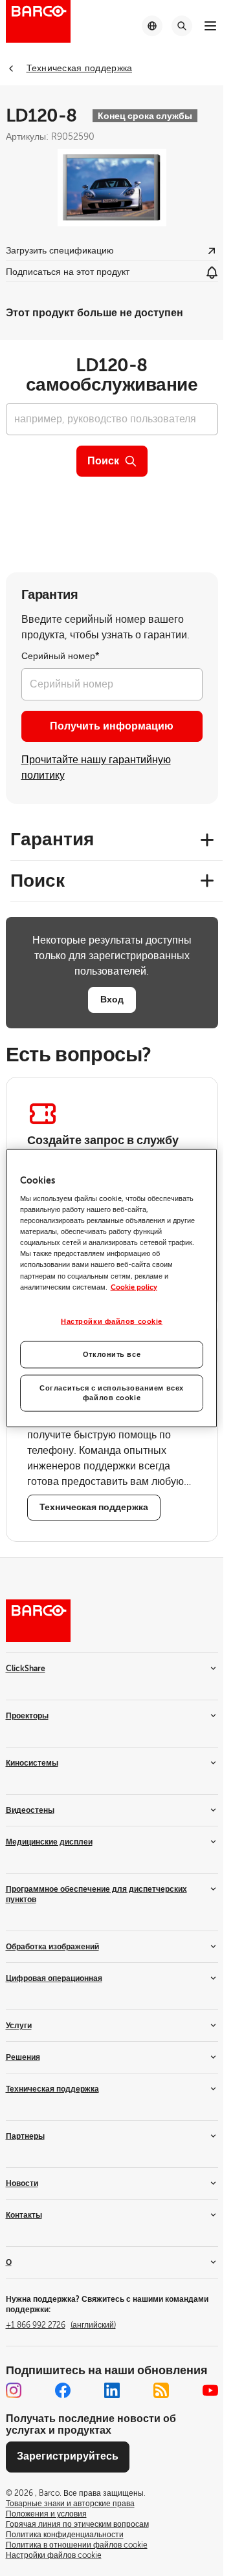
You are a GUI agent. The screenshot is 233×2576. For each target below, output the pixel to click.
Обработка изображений (52, 1947)
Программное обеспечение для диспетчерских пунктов (96, 1894)
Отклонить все (112, 1354)
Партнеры (25, 2136)
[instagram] (14, 2390)
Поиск (103, 461)
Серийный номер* (61, 656)
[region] (112, 1288)
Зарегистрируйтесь (68, 2456)
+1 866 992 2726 (61, 2325)
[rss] (161, 2390)
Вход (112, 999)
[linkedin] (112, 2390)
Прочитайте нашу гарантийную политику (96, 768)
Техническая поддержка (52, 2089)
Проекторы (27, 1716)
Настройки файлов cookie (112, 1321)
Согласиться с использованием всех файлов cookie (112, 1393)
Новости (22, 2183)
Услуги (19, 2026)
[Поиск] (182, 26)
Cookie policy (134, 1287)
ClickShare (26, 1669)
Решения (23, 2057)
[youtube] (210, 2390)
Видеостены (30, 1810)
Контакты (24, 2215)
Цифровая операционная (54, 1978)
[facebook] (63, 2390)
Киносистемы (32, 1763)
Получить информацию (112, 726)
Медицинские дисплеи (49, 1842)
